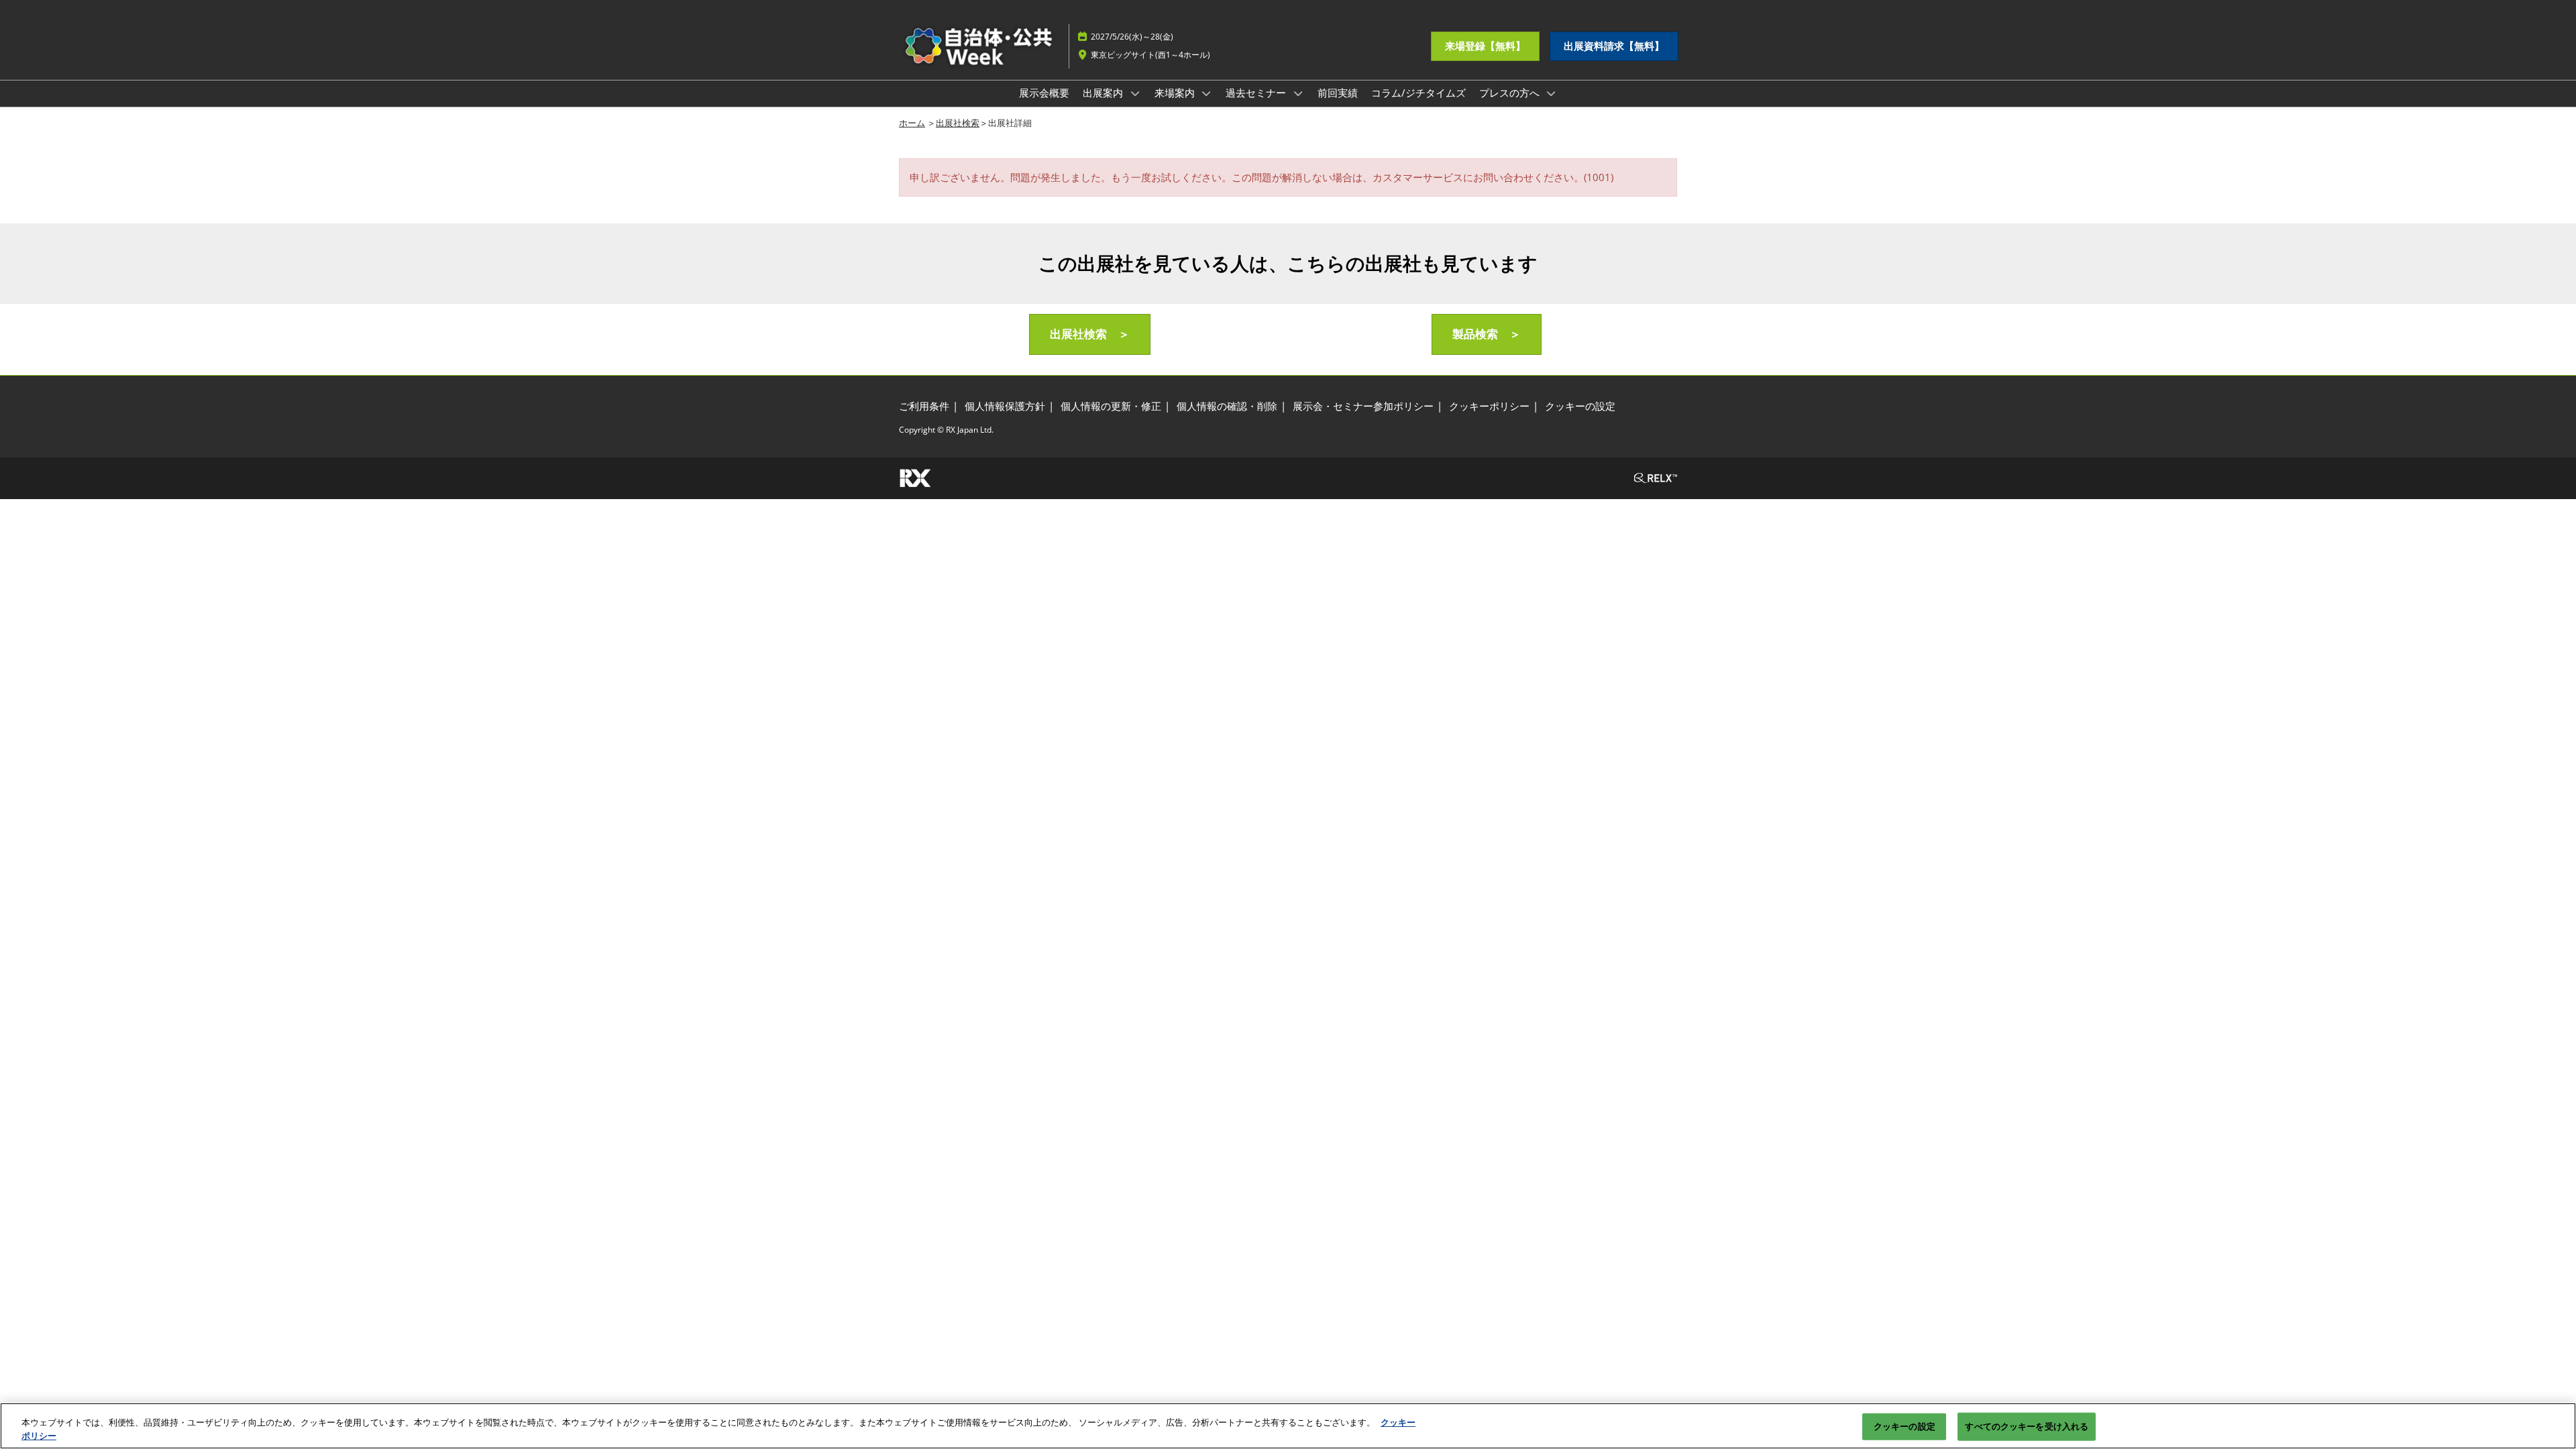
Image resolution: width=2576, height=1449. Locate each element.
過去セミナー (1257, 93)
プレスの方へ (1511, 93)
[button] (1485, 46)
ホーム (912, 123)
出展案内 (1104, 93)
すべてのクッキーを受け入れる (2027, 1426)
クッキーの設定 (1904, 1426)
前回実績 (1338, 93)
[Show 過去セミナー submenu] (1298, 93)
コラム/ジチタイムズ (1418, 93)
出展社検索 (958, 123)
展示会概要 (1044, 93)
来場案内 (1176, 93)
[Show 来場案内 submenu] (1207, 93)
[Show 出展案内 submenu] (1135, 93)
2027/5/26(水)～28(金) (1132, 37)
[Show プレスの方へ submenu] (1552, 93)
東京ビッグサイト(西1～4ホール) (1150, 55)
